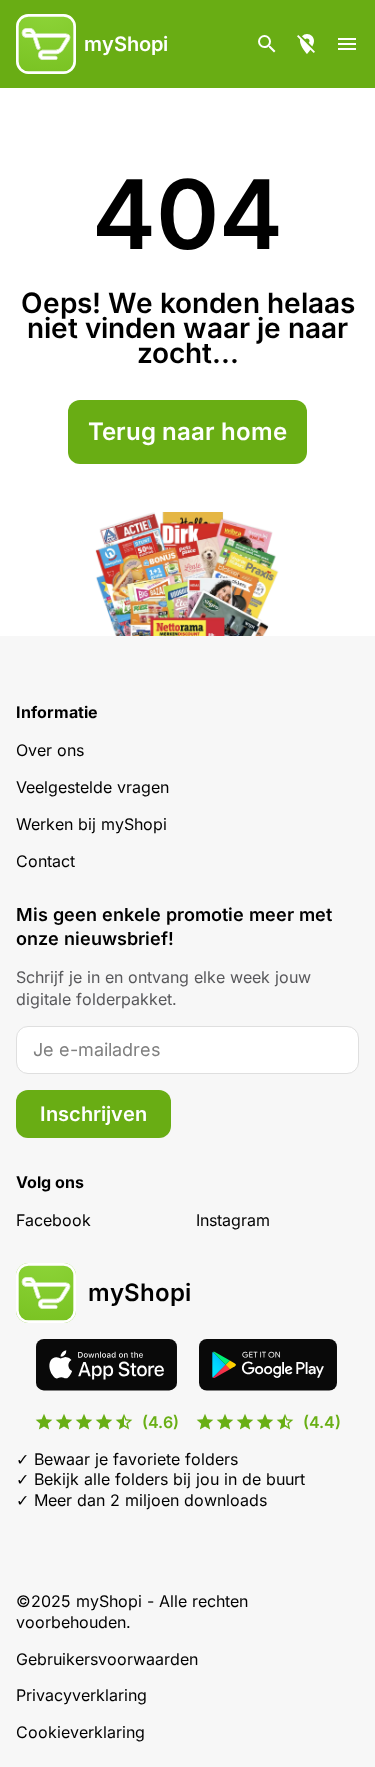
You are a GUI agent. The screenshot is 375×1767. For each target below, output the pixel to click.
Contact (45, 861)
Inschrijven (93, 1114)
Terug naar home (187, 431)
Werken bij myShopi (91, 824)
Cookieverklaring (80, 1732)
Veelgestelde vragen (92, 787)
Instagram (233, 1220)
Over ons (50, 750)
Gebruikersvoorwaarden (107, 1659)
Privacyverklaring (81, 1695)
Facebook (53, 1220)
